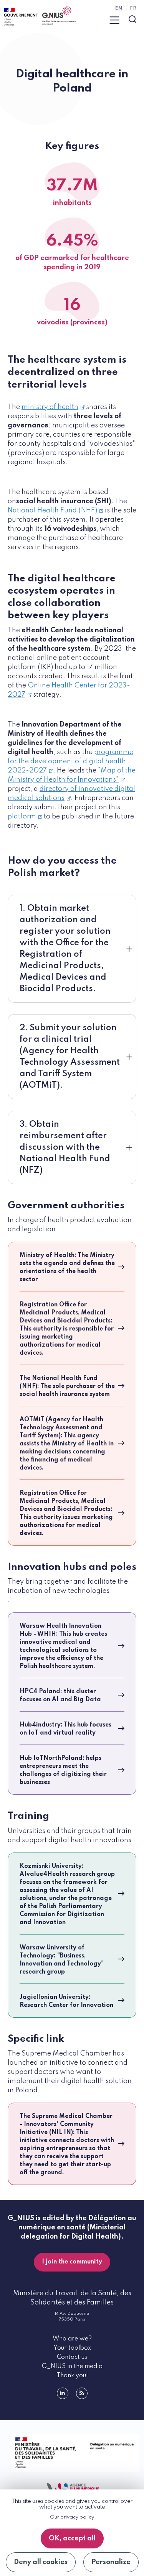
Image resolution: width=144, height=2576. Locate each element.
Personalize (111, 2562)
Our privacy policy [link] (72, 2517)
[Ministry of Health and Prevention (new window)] (72, 2453)
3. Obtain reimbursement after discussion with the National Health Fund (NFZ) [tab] (65, 1147)
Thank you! (72, 2376)
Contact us (72, 2357)
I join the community (72, 2262)
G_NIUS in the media (72, 2367)
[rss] (82, 2393)
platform (22, 817)
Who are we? (72, 2339)
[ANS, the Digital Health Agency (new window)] (72, 2489)
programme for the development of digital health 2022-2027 (70, 761)
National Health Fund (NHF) (52, 511)
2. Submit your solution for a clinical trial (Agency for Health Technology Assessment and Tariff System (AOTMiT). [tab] (70, 1057)
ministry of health (50, 407)
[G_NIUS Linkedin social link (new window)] (63, 2393)
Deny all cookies (41, 2562)
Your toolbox (72, 2348)
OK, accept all (72, 2538)
